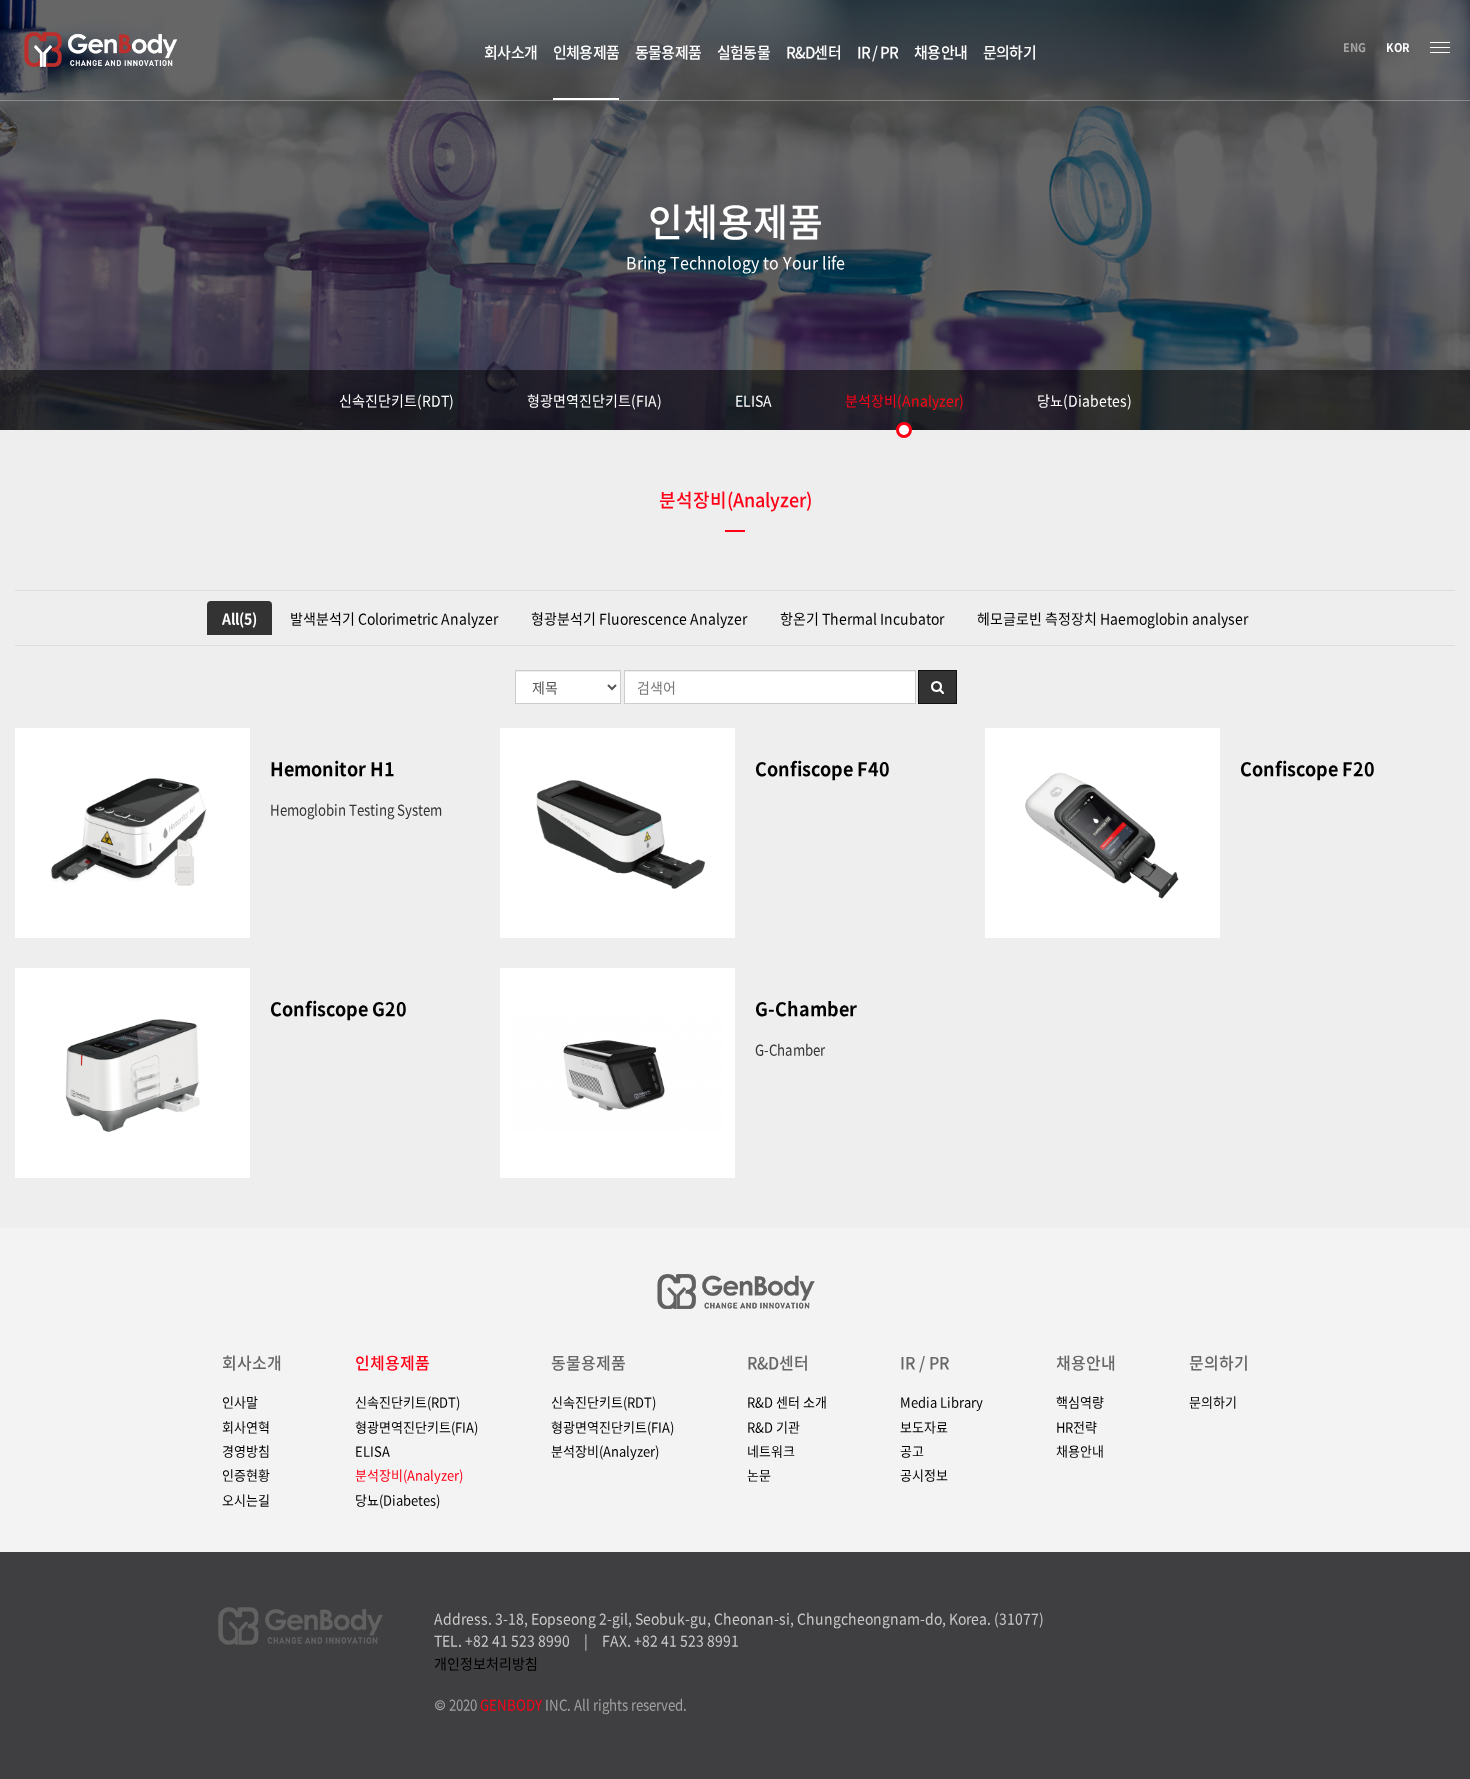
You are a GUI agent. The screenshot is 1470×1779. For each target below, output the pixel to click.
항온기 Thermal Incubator (862, 618)
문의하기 (1219, 1362)
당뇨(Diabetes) (1084, 400)
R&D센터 (778, 1362)
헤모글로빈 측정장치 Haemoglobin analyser (1112, 618)
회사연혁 (246, 1427)
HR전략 (1076, 1427)
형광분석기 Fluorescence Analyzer (639, 618)
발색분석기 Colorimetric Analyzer (394, 618)
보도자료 (924, 1427)
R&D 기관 (773, 1427)
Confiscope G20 (338, 1009)
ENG (1354, 47)
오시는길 (246, 1500)
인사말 (240, 1402)
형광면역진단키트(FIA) (594, 400)
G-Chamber (806, 1009)
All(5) (239, 618)
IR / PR (924, 1362)
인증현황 (246, 1475)
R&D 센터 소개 (787, 1402)
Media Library (941, 1402)
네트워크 (771, 1451)
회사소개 (252, 1362)
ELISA (753, 400)
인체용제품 (392, 1362)
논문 (759, 1475)
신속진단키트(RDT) (396, 400)
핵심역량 (1080, 1402)
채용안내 (1086, 1362)
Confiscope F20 (1307, 769)
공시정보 (924, 1475)
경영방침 (246, 1451)
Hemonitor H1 (332, 769)
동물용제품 (588, 1362)
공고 (912, 1451)
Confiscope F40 (822, 769)
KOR (1398, 47)
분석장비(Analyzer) (904, 400)
